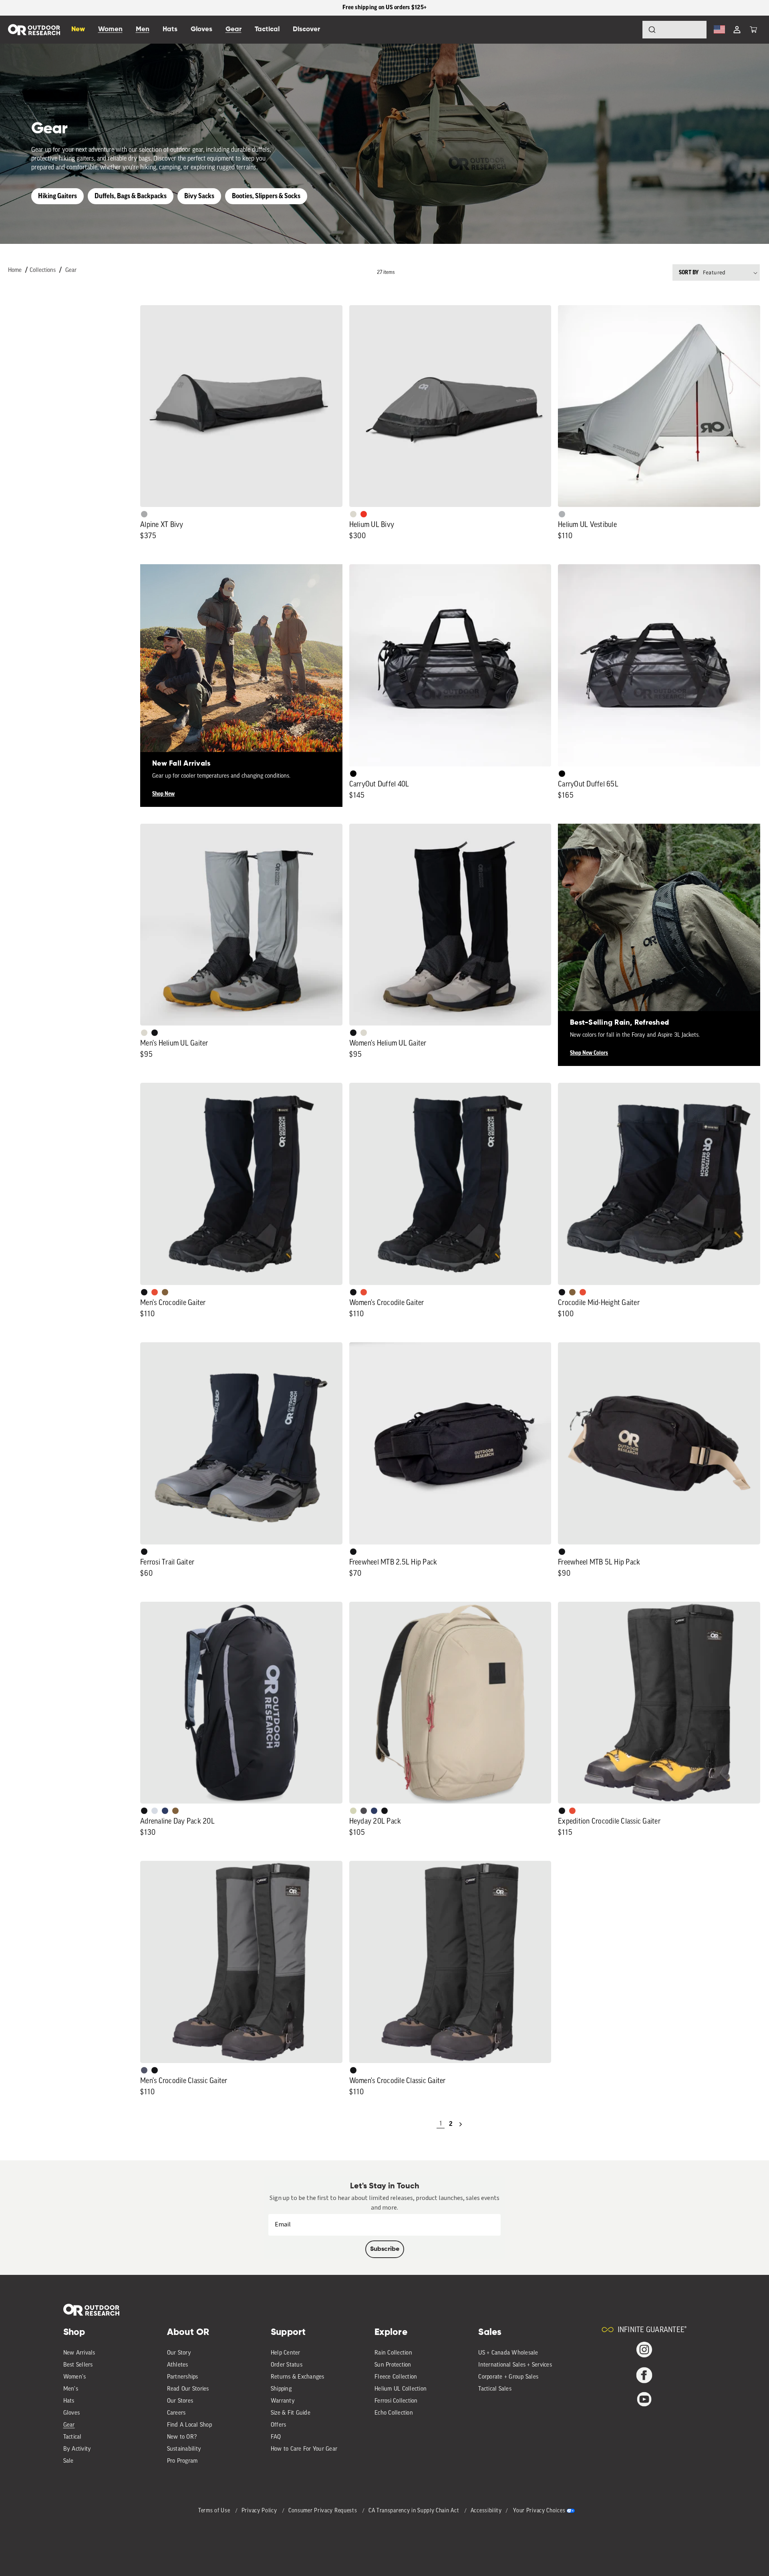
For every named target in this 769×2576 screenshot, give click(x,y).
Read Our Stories (188, 2389)
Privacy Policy (260, 2511)
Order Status (287, 2365)
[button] (753, 30)
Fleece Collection (396, 2377)
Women (110, 29)
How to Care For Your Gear (304, 2449)
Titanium (155, 1811)
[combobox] (674, 30)
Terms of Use (215, 2511)
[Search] (630, 30)
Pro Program (182, 2461)
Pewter (144, 514)
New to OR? (182, 2437)
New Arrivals (79, 2353)
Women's (75, 2377)
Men (143, 29)
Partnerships (183, 2377)
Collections (43, 270)
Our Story (179, 2353)
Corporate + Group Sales (508, 2377)
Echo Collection (394, 2413)
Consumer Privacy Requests (323, 2511)
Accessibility (486, 2511)
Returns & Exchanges (298, 2377)
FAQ (276, 2437)
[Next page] (461, 2124)
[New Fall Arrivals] (241, 665)
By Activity (77, 2449)
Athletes (178, 2365)
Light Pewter (353, 514)
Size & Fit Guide (291, 2413)
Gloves (72, 2413)
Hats (69, 2401)
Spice (364, 514)
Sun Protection (393, 2365)
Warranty (283, 2401)
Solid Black (353, 774)
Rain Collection (393, 2353)
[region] (384, 8)
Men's (71, 2389)
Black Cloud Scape (364, 1811)
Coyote (165, 1292)
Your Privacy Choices (539, 2511)
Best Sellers (78, 2365)
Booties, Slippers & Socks (266, 196)
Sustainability (184, 2449)
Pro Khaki (353, 1811)
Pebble (562, 514)
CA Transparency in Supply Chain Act (415, 2511)
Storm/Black (144, 2070)
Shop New (163, 794)
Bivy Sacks (199, 196)
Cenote (165, 1811)
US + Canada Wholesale (508, 2353)
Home (15, 270)
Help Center (286, 2353)
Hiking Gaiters (57, 196)
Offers (279, 2425)
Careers (176, 2413)
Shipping (281, 2389)
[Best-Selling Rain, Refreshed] (659, 925)
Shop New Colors (589, 1053)
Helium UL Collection (401, 2389)
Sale (68, 2461)
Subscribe (385, 2249)
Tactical (72, 2437)
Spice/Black (155, 1292)
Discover (306, 29)
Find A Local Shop (189, 2425)
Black (155, 1033)
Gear (71, 270)
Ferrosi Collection (396, 2401)
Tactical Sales (495, 2389)
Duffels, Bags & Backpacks (131, 196)
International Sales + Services (515, 2365)
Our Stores (180, 2401)
